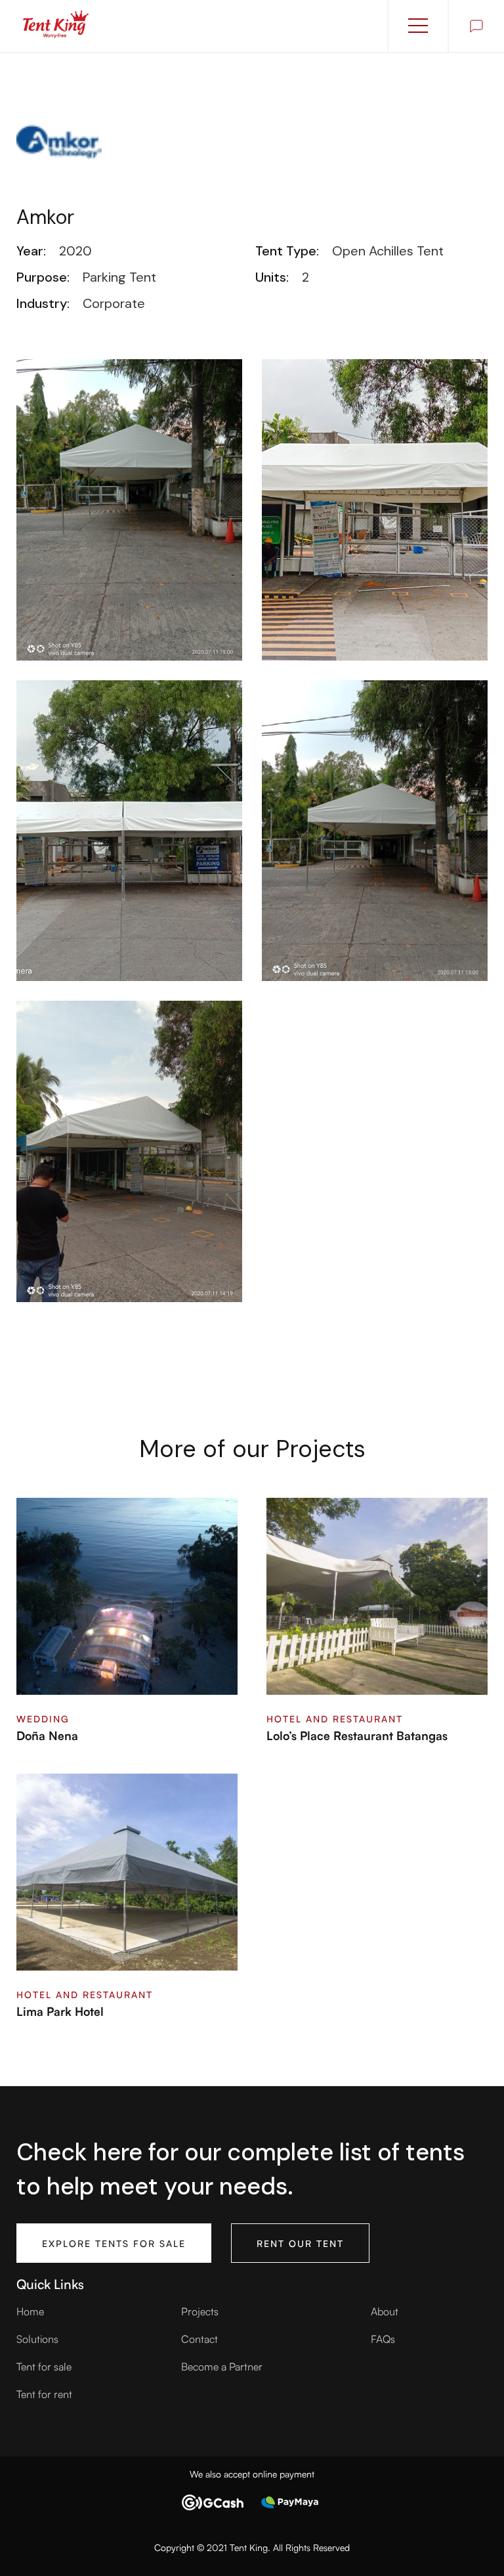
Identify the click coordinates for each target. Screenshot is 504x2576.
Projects (200, 2311)
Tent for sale (44, 2366)
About (385, 2311)
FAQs (383, 2338)
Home (30, 2311)
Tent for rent (44, 2393)
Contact (199, 2338)
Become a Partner (222, 2366)
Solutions (37, 2338)
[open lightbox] (129, 510)
